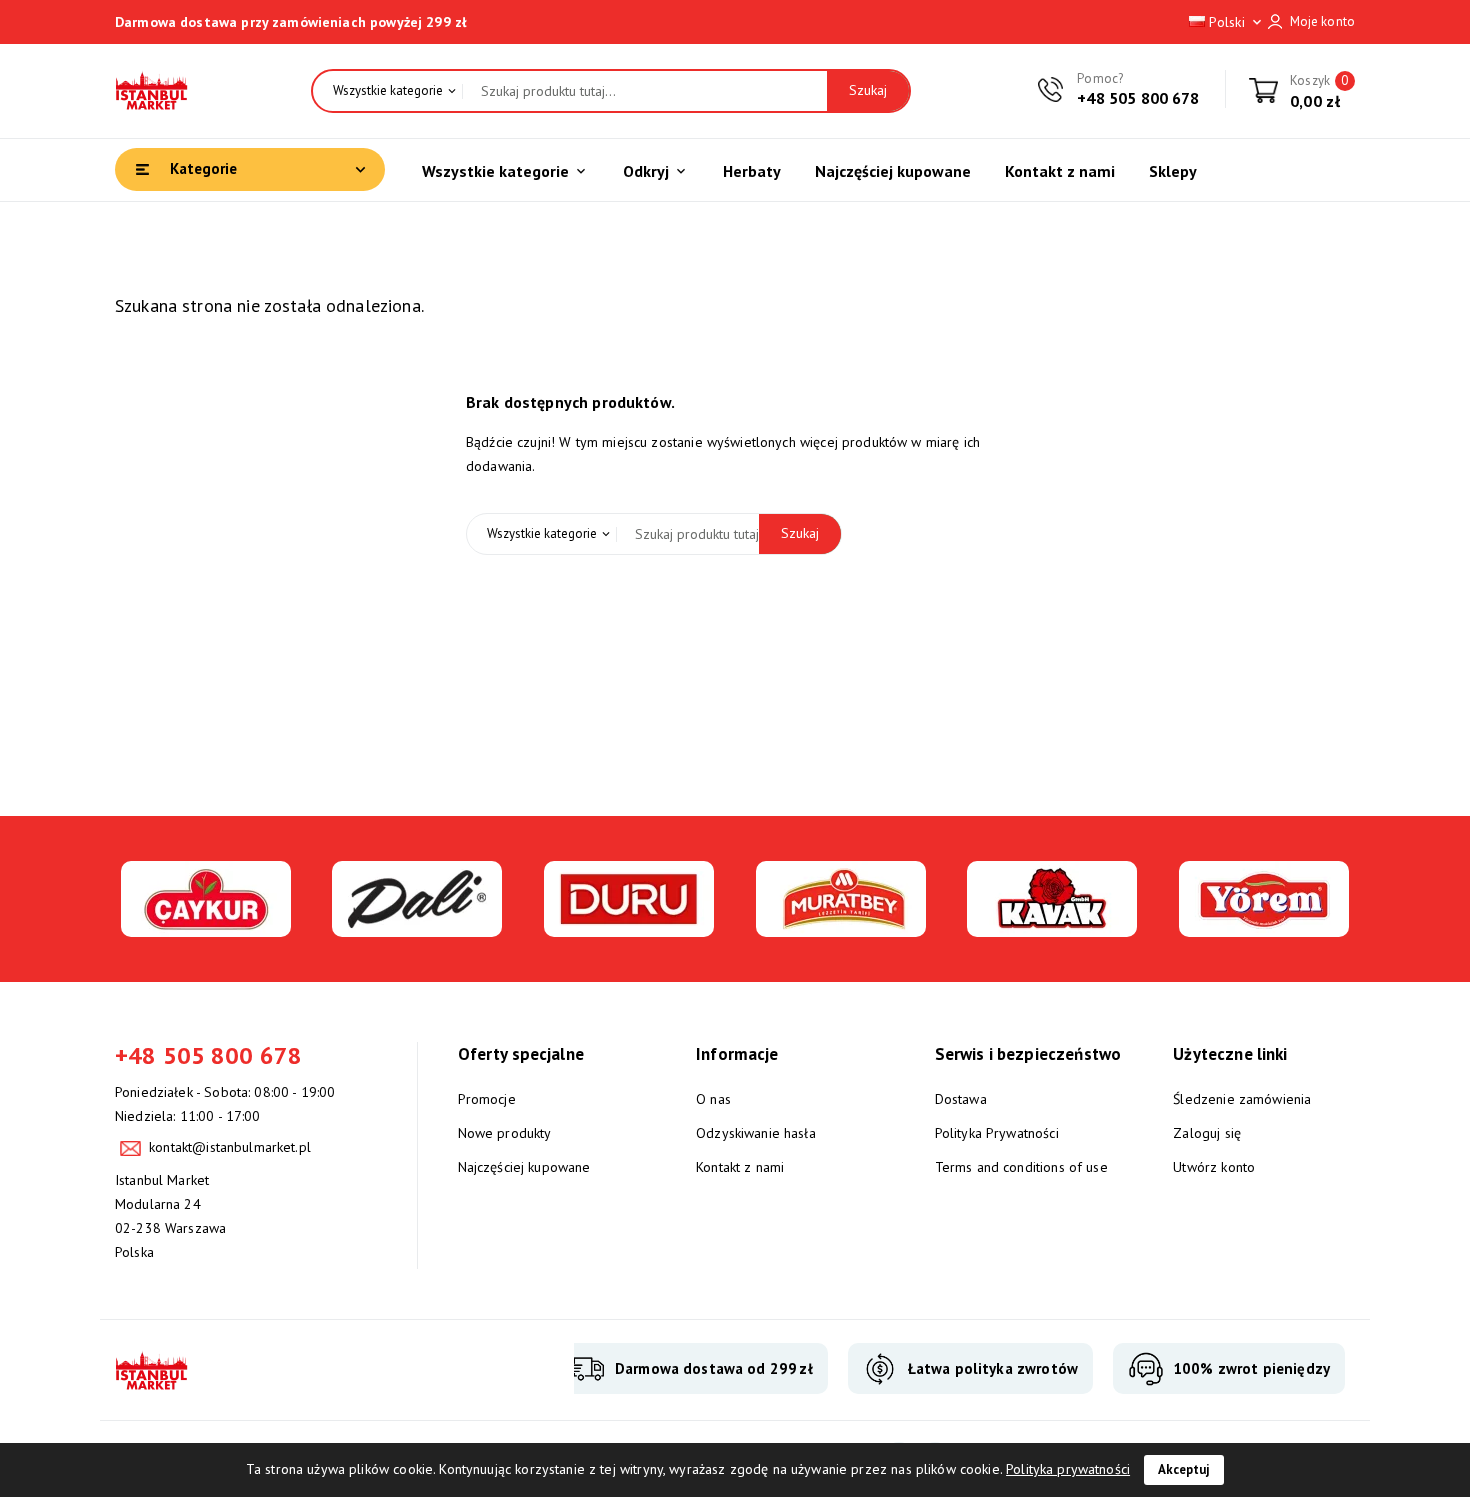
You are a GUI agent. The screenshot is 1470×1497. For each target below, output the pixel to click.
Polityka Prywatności (997, 1133)
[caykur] (206, 925)
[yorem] (1264, 925)
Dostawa (961, 1099)
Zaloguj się (1207, 1133)
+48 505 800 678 (1138, 98)
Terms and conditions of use (1021, 1167)
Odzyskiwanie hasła (756, 1133)
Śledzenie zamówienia (1242, 1099)
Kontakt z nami (740, 1167)
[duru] (629, 925)
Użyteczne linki (1230, 1054)
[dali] (417, 925)
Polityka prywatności (1068, 1469)
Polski (1235, 22)
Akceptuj (1184, 1469)
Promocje (487, 1099)
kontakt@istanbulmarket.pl (230, 1147)
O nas (713, 1099)
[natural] (1052, 925)
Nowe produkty (505, 1133)
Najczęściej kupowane (524, 1167)
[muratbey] (841, 925)
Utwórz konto (1214, 1167)
